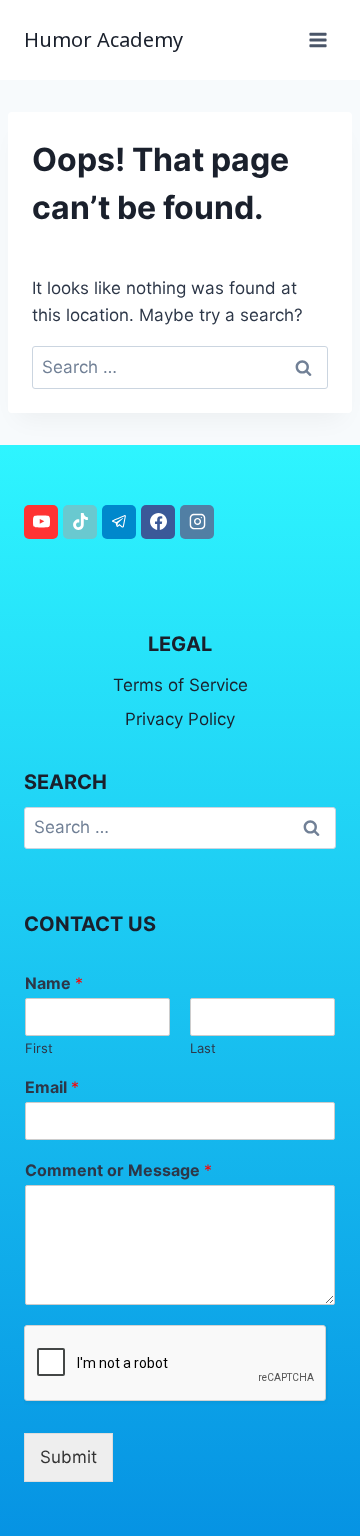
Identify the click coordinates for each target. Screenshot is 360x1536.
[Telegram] (119, 522)
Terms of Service (180, 685)
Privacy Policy (180, 719)
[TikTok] (80, 522)
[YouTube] (41, 522)
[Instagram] (197, 522)
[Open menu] (317, 39)
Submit (68, 1457)
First (39, 1048)
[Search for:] (180, 367)
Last (203, 1048)
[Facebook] (158, 522)
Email (52, 1087)
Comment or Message (118, 1170)
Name (54, 983)
